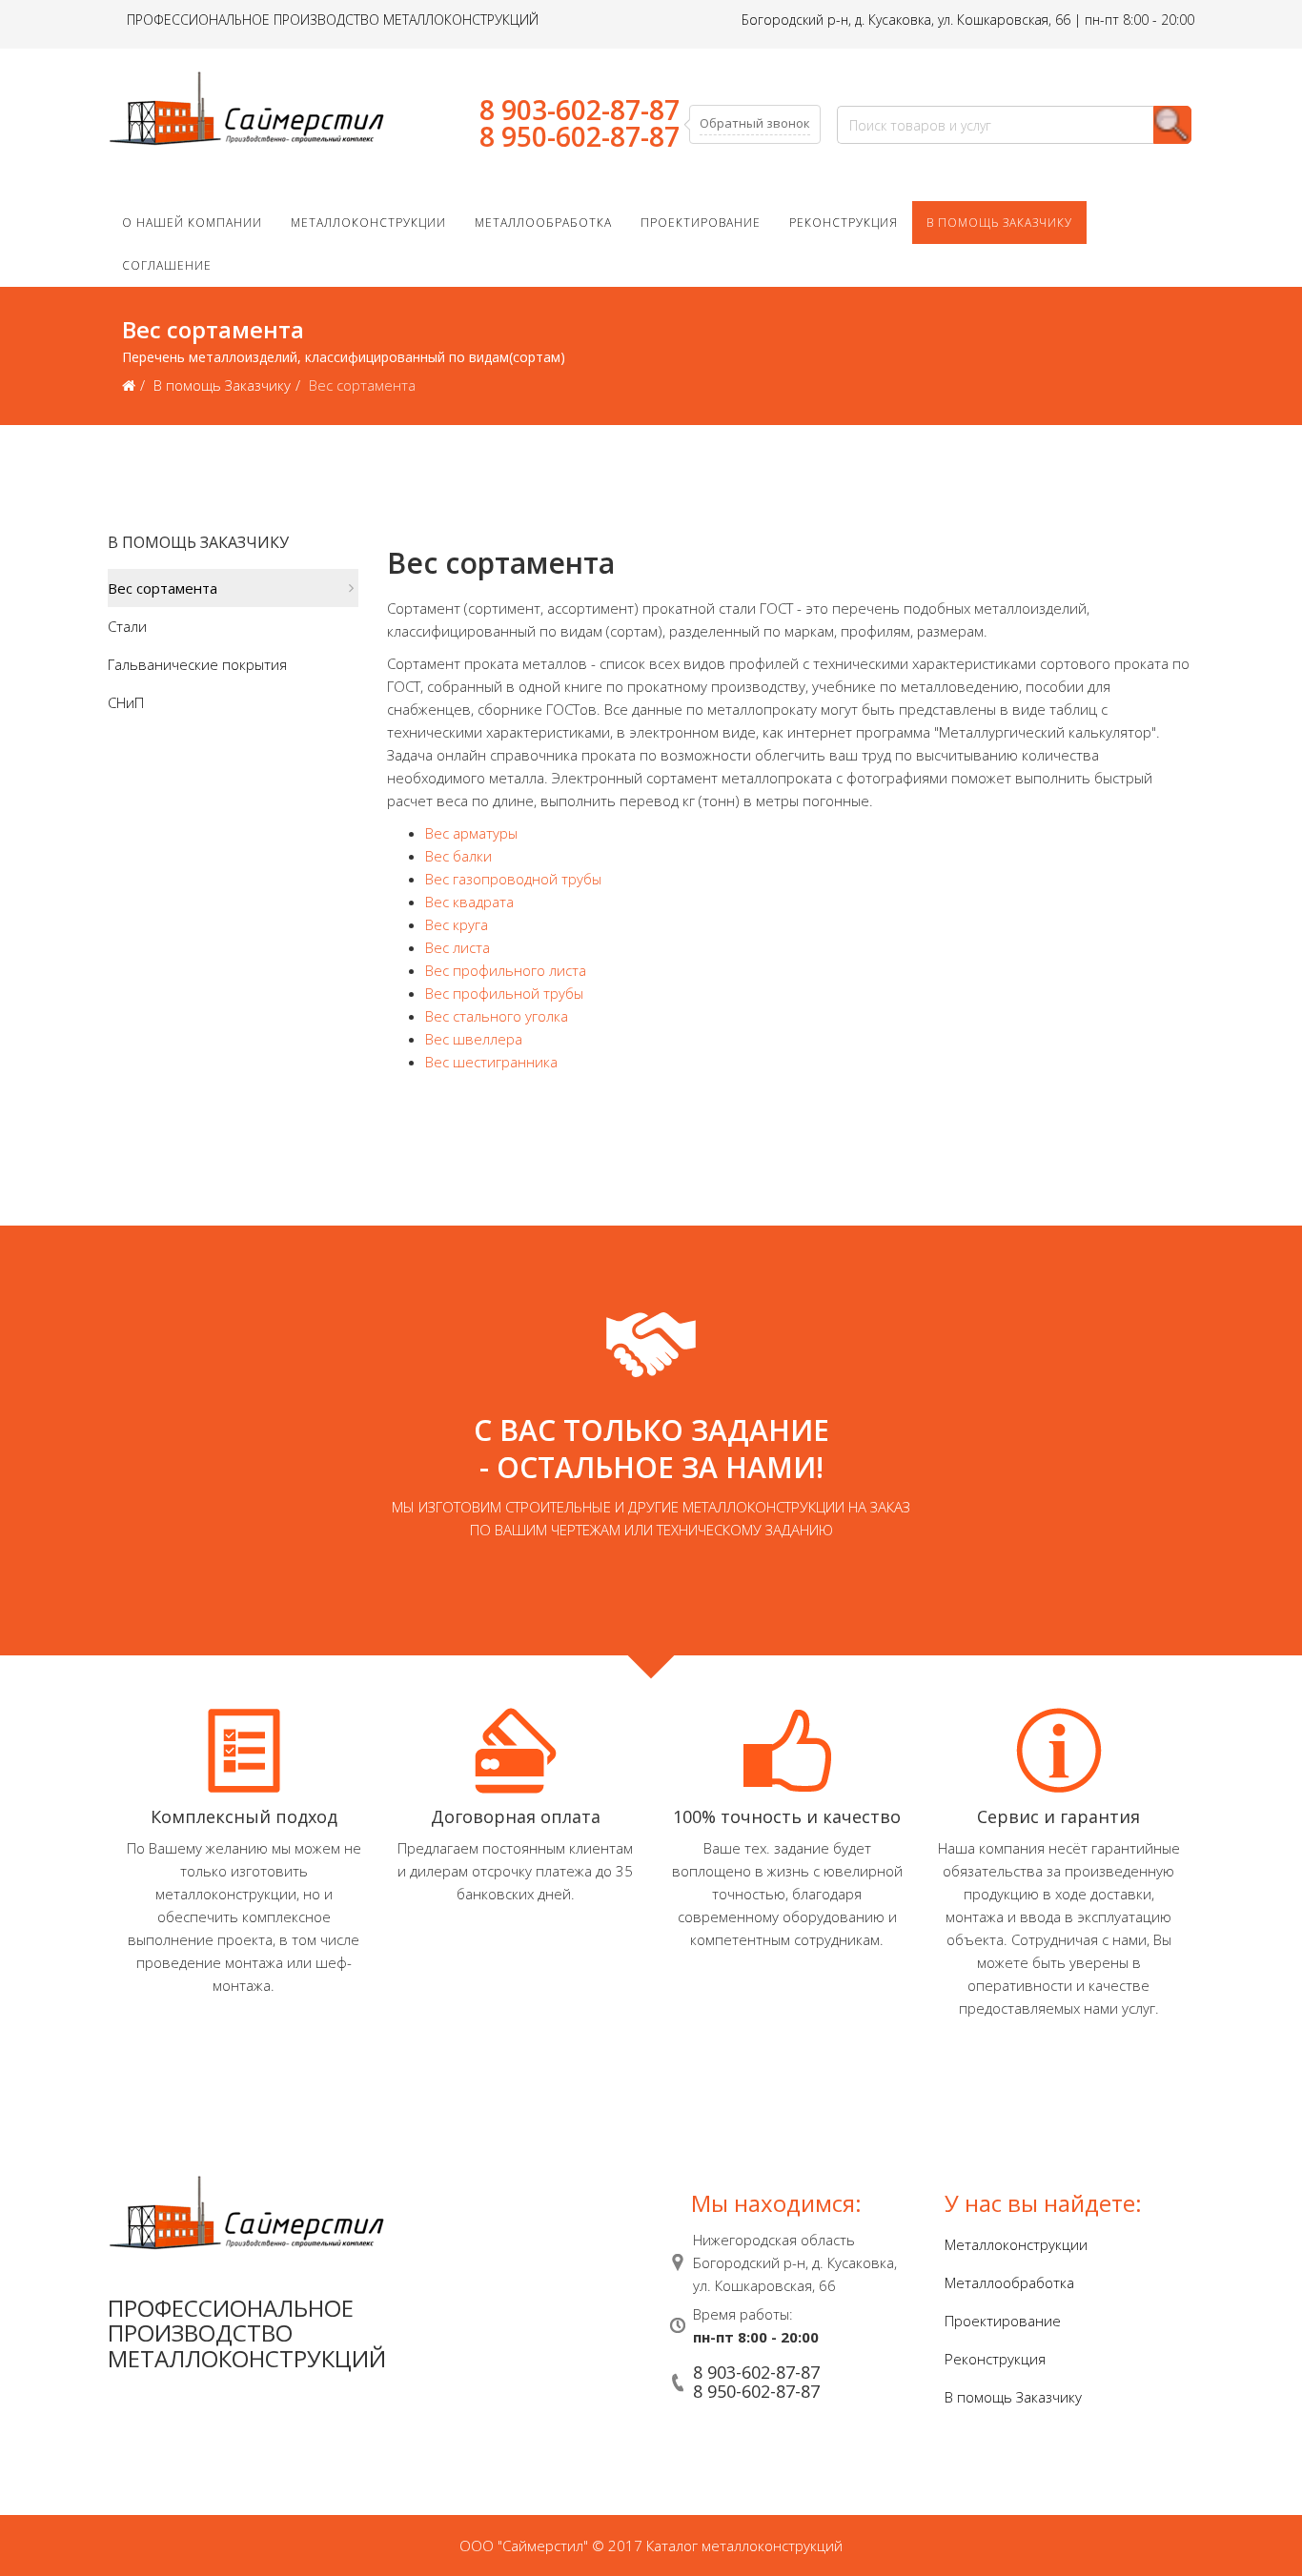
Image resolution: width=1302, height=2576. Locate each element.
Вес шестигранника (491, 1062)
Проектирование (701, 223)
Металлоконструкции (368, 223)
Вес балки (458, 856)
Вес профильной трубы (504, 993)
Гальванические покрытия (197, 664)
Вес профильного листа (506, 970)
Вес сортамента (163, 588)
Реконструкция (844, 223)
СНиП (126, 702)
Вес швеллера (474, 1039)
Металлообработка (543, 223)
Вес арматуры (471, 833)
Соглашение (167, 265)
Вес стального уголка (497, 1016)
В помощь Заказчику (999, 223)
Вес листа (458, 947)
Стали (127, 626)
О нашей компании (192, 223)
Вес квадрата (469, 902)
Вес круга (457, 924)
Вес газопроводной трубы (513, 879)
